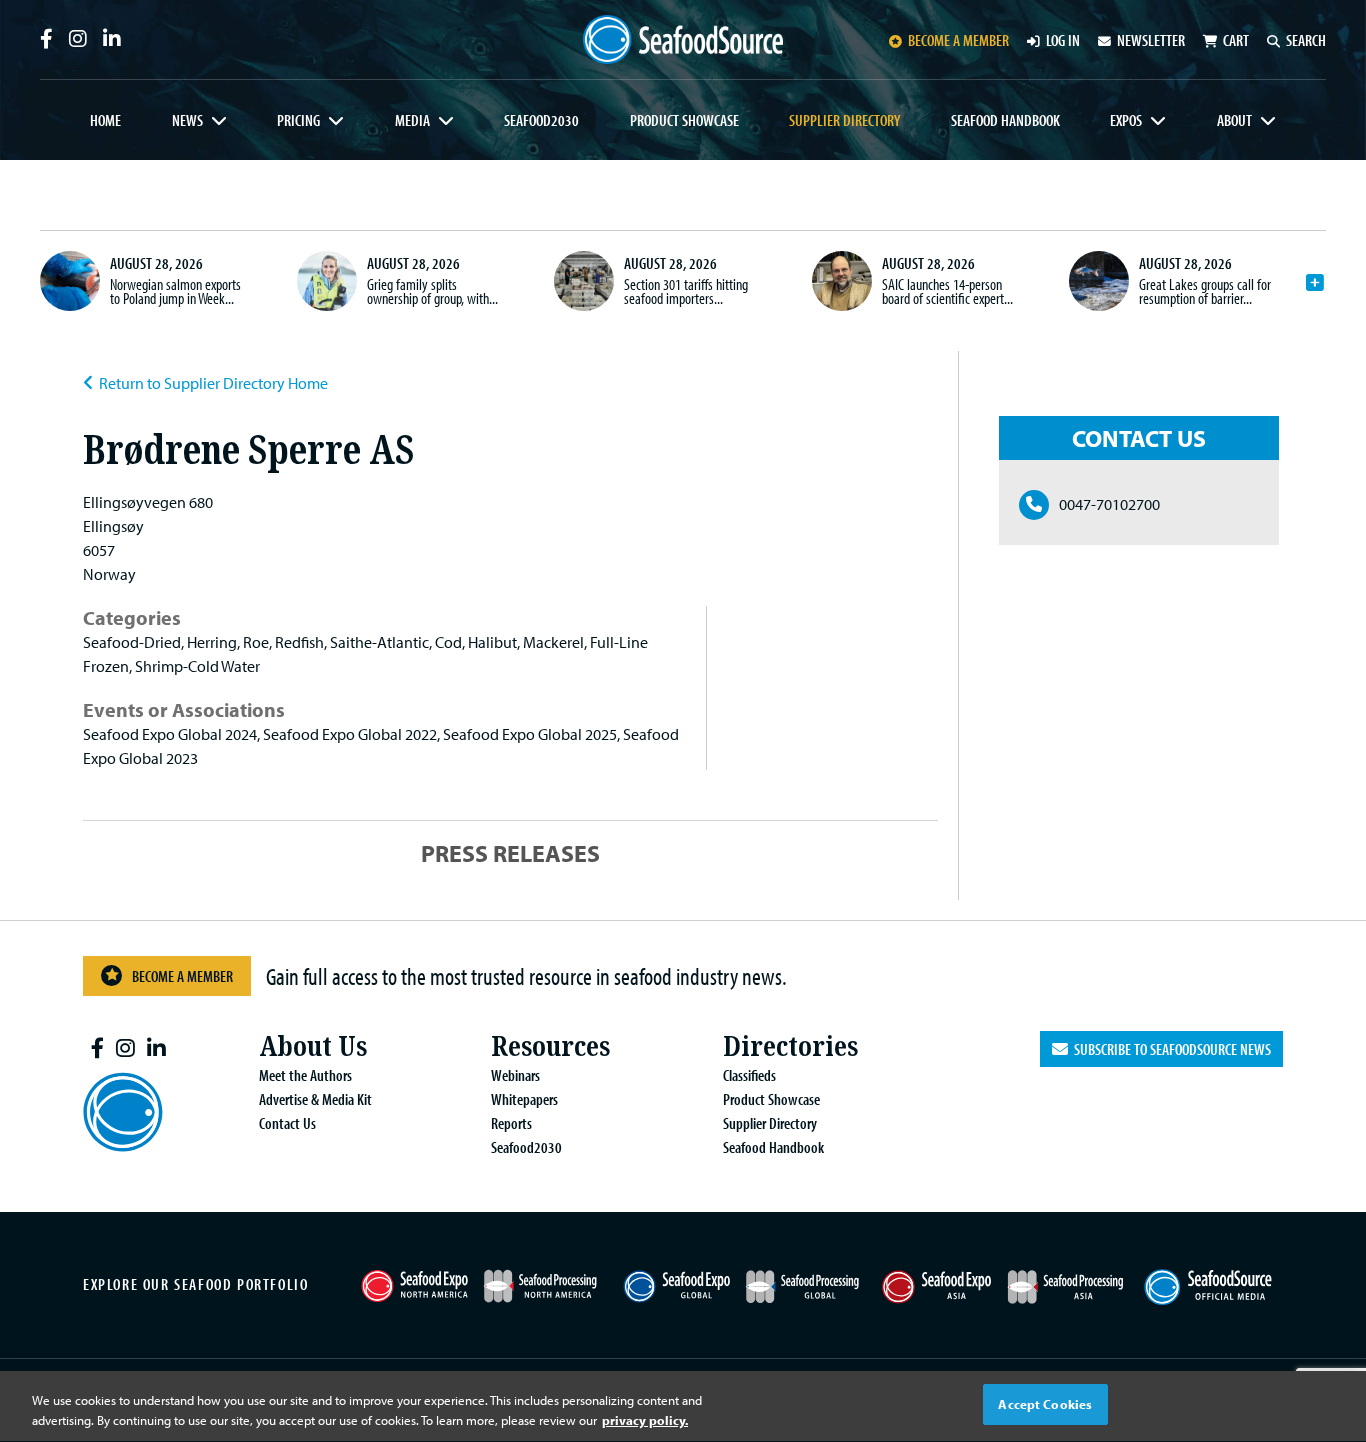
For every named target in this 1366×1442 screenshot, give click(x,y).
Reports (511, 1123)
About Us (313, 1046)
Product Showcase (684, 120)
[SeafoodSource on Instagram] (78, 39)
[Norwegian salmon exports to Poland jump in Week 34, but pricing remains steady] (70, 281)
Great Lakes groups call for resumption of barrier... (1205, 291)
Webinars (515, 1075)
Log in (1063, 40)
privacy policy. (645, 1420)
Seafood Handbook (1005, 120)
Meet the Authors (305, 1075)
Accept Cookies (1045, 1404)
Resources (550, 1046)
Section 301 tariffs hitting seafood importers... (686, 291)
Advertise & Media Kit (315, 1099)
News (187, 120)
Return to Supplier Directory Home (213, 383)
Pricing (298, 120)
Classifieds (749, 1075)
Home (105, 120)
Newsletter (1151, 40)
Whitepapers (524, 1099)
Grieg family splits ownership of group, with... (432, 291)
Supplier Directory (844, 120)
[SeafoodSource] (683, 39)
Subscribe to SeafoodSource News (1169, 1049)
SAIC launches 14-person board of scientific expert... (947, 291)
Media (412, 120)
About (1234, 120)
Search (1306, 40)
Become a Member (182, 976)
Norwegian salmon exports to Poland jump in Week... (175, 291)
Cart (1236, 40)
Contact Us (287, 1123)
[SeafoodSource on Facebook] (46, 39)
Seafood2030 (541, 120)
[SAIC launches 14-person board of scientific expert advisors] (842, 281)
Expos (1126, 120)
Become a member (958, 40)
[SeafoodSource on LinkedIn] (112, 39)
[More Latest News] (1315, 283)
